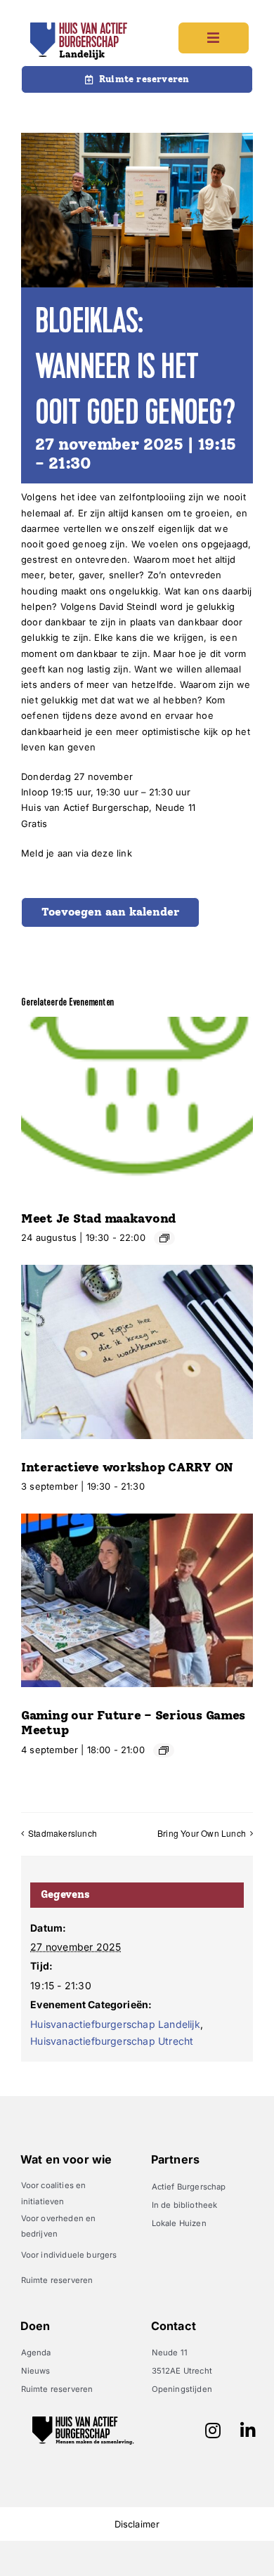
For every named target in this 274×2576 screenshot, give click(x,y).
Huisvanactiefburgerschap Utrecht (112, 2041)
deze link (112, 853)
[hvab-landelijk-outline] (79, 27)
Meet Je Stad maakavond (98, 1218)
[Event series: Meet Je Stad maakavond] (164, 1238)
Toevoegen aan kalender (110, 912)
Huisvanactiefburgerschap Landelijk (115, 2024)
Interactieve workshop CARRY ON (127, 1467)
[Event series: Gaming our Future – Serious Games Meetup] (164, 1750)
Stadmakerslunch (63, 1833)
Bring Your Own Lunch (202, 1833)
